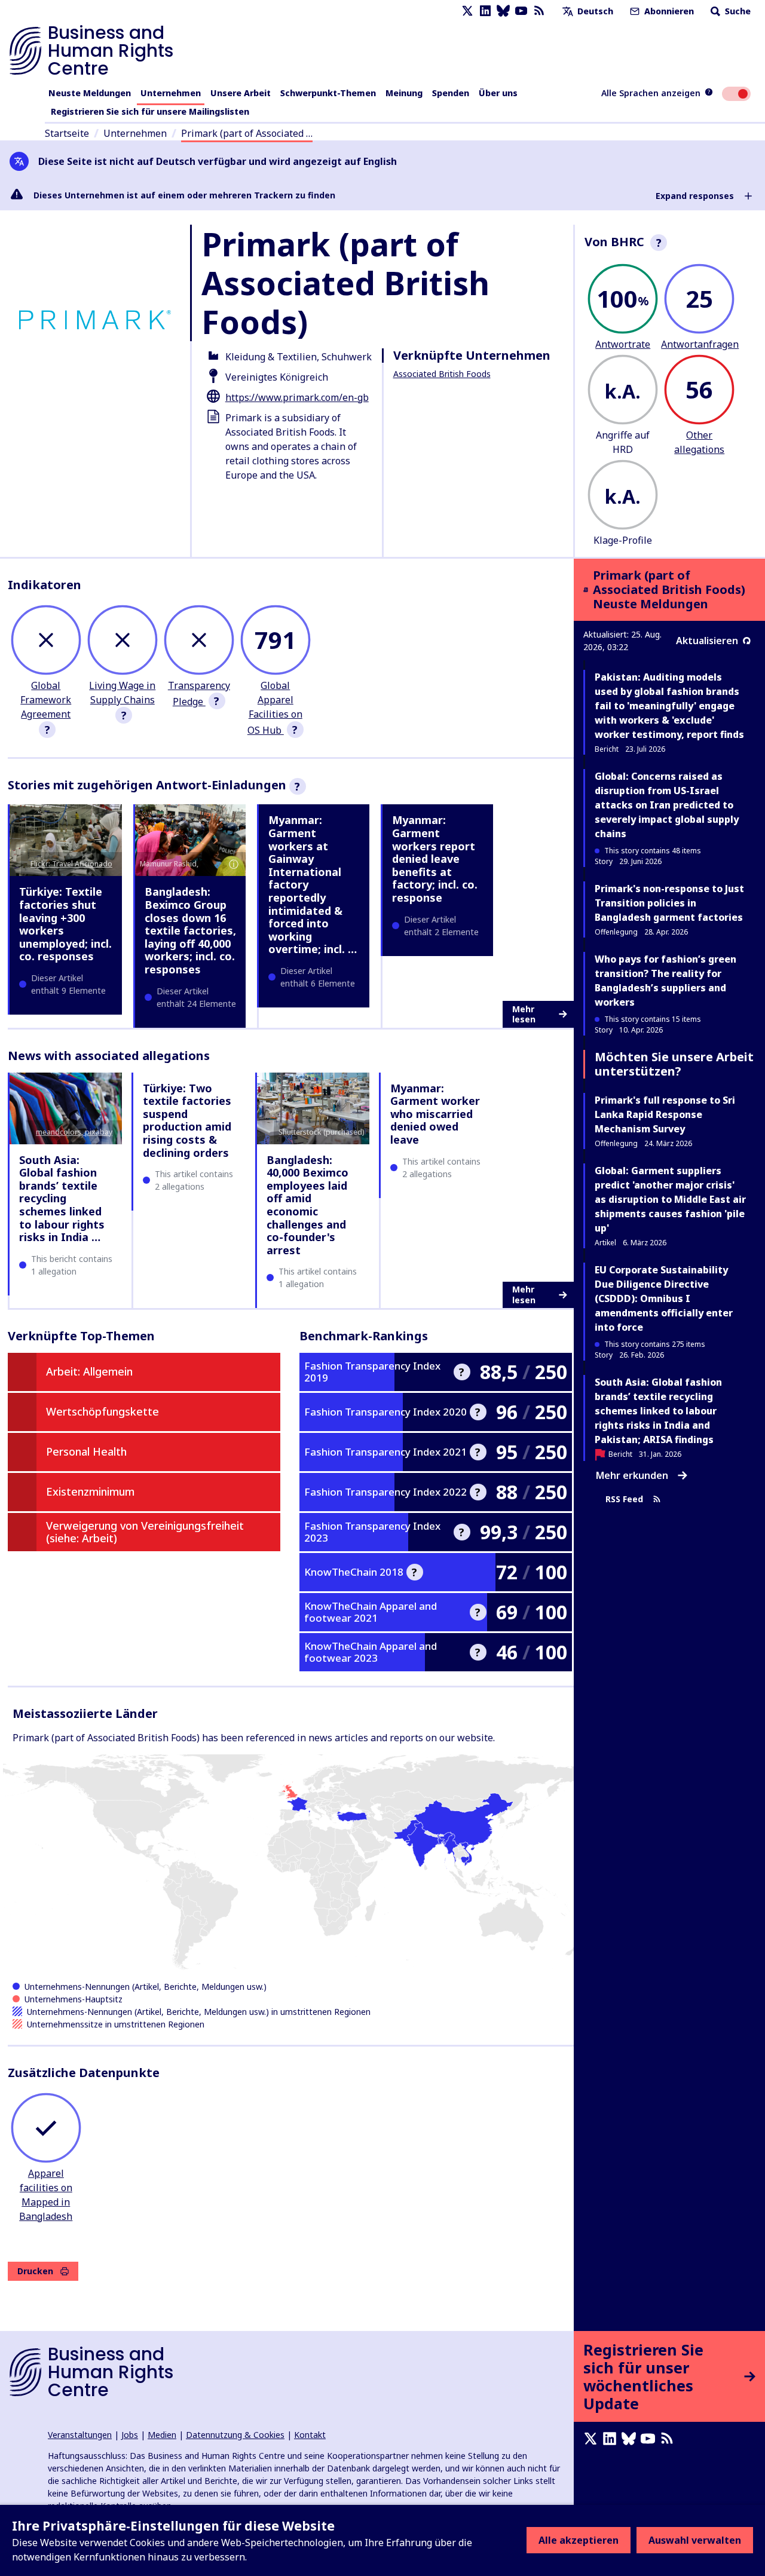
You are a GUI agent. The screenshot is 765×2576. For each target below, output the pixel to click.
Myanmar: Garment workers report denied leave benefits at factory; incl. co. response (435, 859)
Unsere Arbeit (241, 93)
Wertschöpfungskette (102, 1411)
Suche (737, 11)
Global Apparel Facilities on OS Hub (275, 708)
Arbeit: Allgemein (89, 1371)
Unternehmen (171, 93)
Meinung (404, 93)
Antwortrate (623, 344)
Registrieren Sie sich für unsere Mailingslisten (150, 111)
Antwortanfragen (700, 344)
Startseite (67, 133)
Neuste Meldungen (90, 93)
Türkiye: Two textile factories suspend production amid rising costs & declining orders (187, 1120)
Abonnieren (668, 11)
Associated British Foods (442, 374)
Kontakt (310, 2435)
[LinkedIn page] (485, 11)
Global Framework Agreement (46, 700)
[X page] (467, 11)
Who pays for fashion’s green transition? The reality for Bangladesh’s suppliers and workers (665, 981)
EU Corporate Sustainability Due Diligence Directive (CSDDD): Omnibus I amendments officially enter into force (664, 1298)
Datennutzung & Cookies (235, 2435)
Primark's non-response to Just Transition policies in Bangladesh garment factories (669, 903)
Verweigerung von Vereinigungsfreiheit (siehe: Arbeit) (145, 1532)
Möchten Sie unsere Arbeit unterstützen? (674, 1064)
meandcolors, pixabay (74, 1132)
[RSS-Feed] (539, 11)
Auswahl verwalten (695, 2540)
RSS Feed (624, 1500)
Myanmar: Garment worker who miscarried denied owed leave (435, 1114)
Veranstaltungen (80, 2435)
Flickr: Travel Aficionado (71, 864)
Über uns (498, 93)
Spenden (451, 93)
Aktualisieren (707, 641)
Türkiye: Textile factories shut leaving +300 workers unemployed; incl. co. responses (65, 924)
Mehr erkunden (632, 1475)
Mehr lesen (524, 1014)
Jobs (130, 2435)
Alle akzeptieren (579, 2540)
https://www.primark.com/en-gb (297, 397)
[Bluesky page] (503, 11)
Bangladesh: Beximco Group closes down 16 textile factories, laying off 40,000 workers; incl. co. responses (190, 930)
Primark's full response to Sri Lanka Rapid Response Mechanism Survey (665, 1114)
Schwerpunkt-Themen (328, 93)
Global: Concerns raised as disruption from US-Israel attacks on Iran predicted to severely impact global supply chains (667, 805)
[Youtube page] (521, 11)
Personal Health (86, 1451)
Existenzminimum (90, 1491)
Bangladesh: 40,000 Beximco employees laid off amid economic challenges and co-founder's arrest (307, 1205)
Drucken (35, 2271)
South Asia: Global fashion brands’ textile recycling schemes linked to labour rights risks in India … (62, 1199)
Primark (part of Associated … (247, 133)
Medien (162, 2435)
